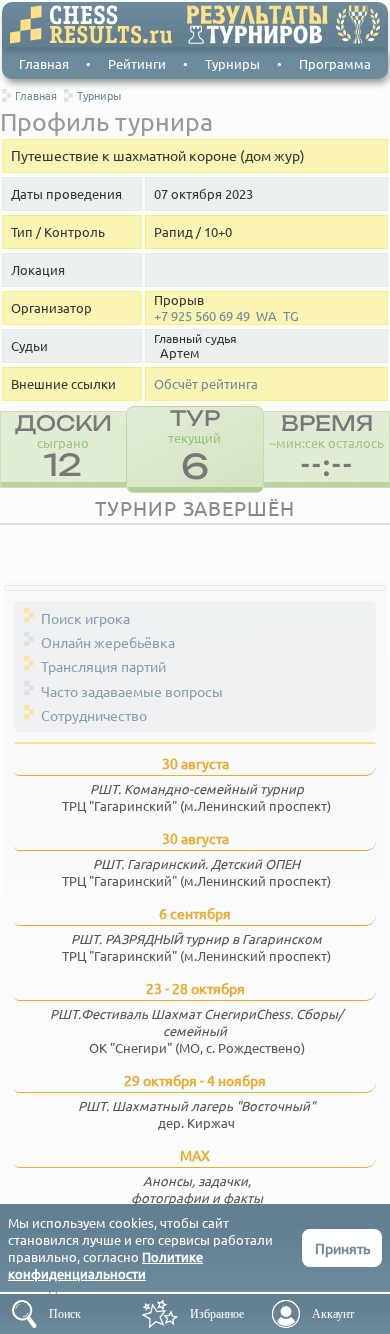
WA (266, 316)
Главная (44, 63)
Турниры (232, 63)
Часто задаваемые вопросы (132, 691)
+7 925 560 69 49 (202, 316)
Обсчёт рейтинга (206, 384)
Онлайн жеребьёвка (108, 642)
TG (291, 316)
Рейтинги (137, 63)
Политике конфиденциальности (105, 1265)
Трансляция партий (103, 666)
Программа (335, 63)
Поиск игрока (85, 618)
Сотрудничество (94, 715)
